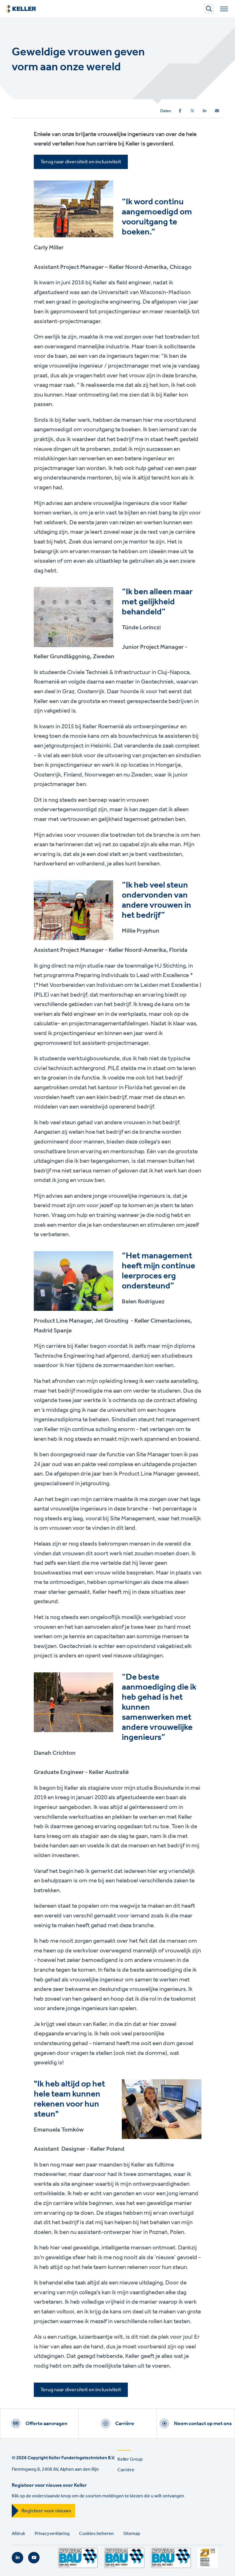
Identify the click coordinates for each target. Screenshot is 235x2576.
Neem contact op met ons (203, 2424)
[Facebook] (180, 111)
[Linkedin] (205, 111)
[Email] (217, 111)
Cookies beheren (96, 2534)
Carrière (125, 2424)
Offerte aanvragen (46, 2424)
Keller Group (130, 2459)
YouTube (34, 2558)
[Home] (21, 9)
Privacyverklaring (52, 2534)
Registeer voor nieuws (46, 2511)
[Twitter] (192, 111)
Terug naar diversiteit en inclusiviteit (81, 162)
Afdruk (18, 2534)
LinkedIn (17, 2558)
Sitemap (132, 2534)
